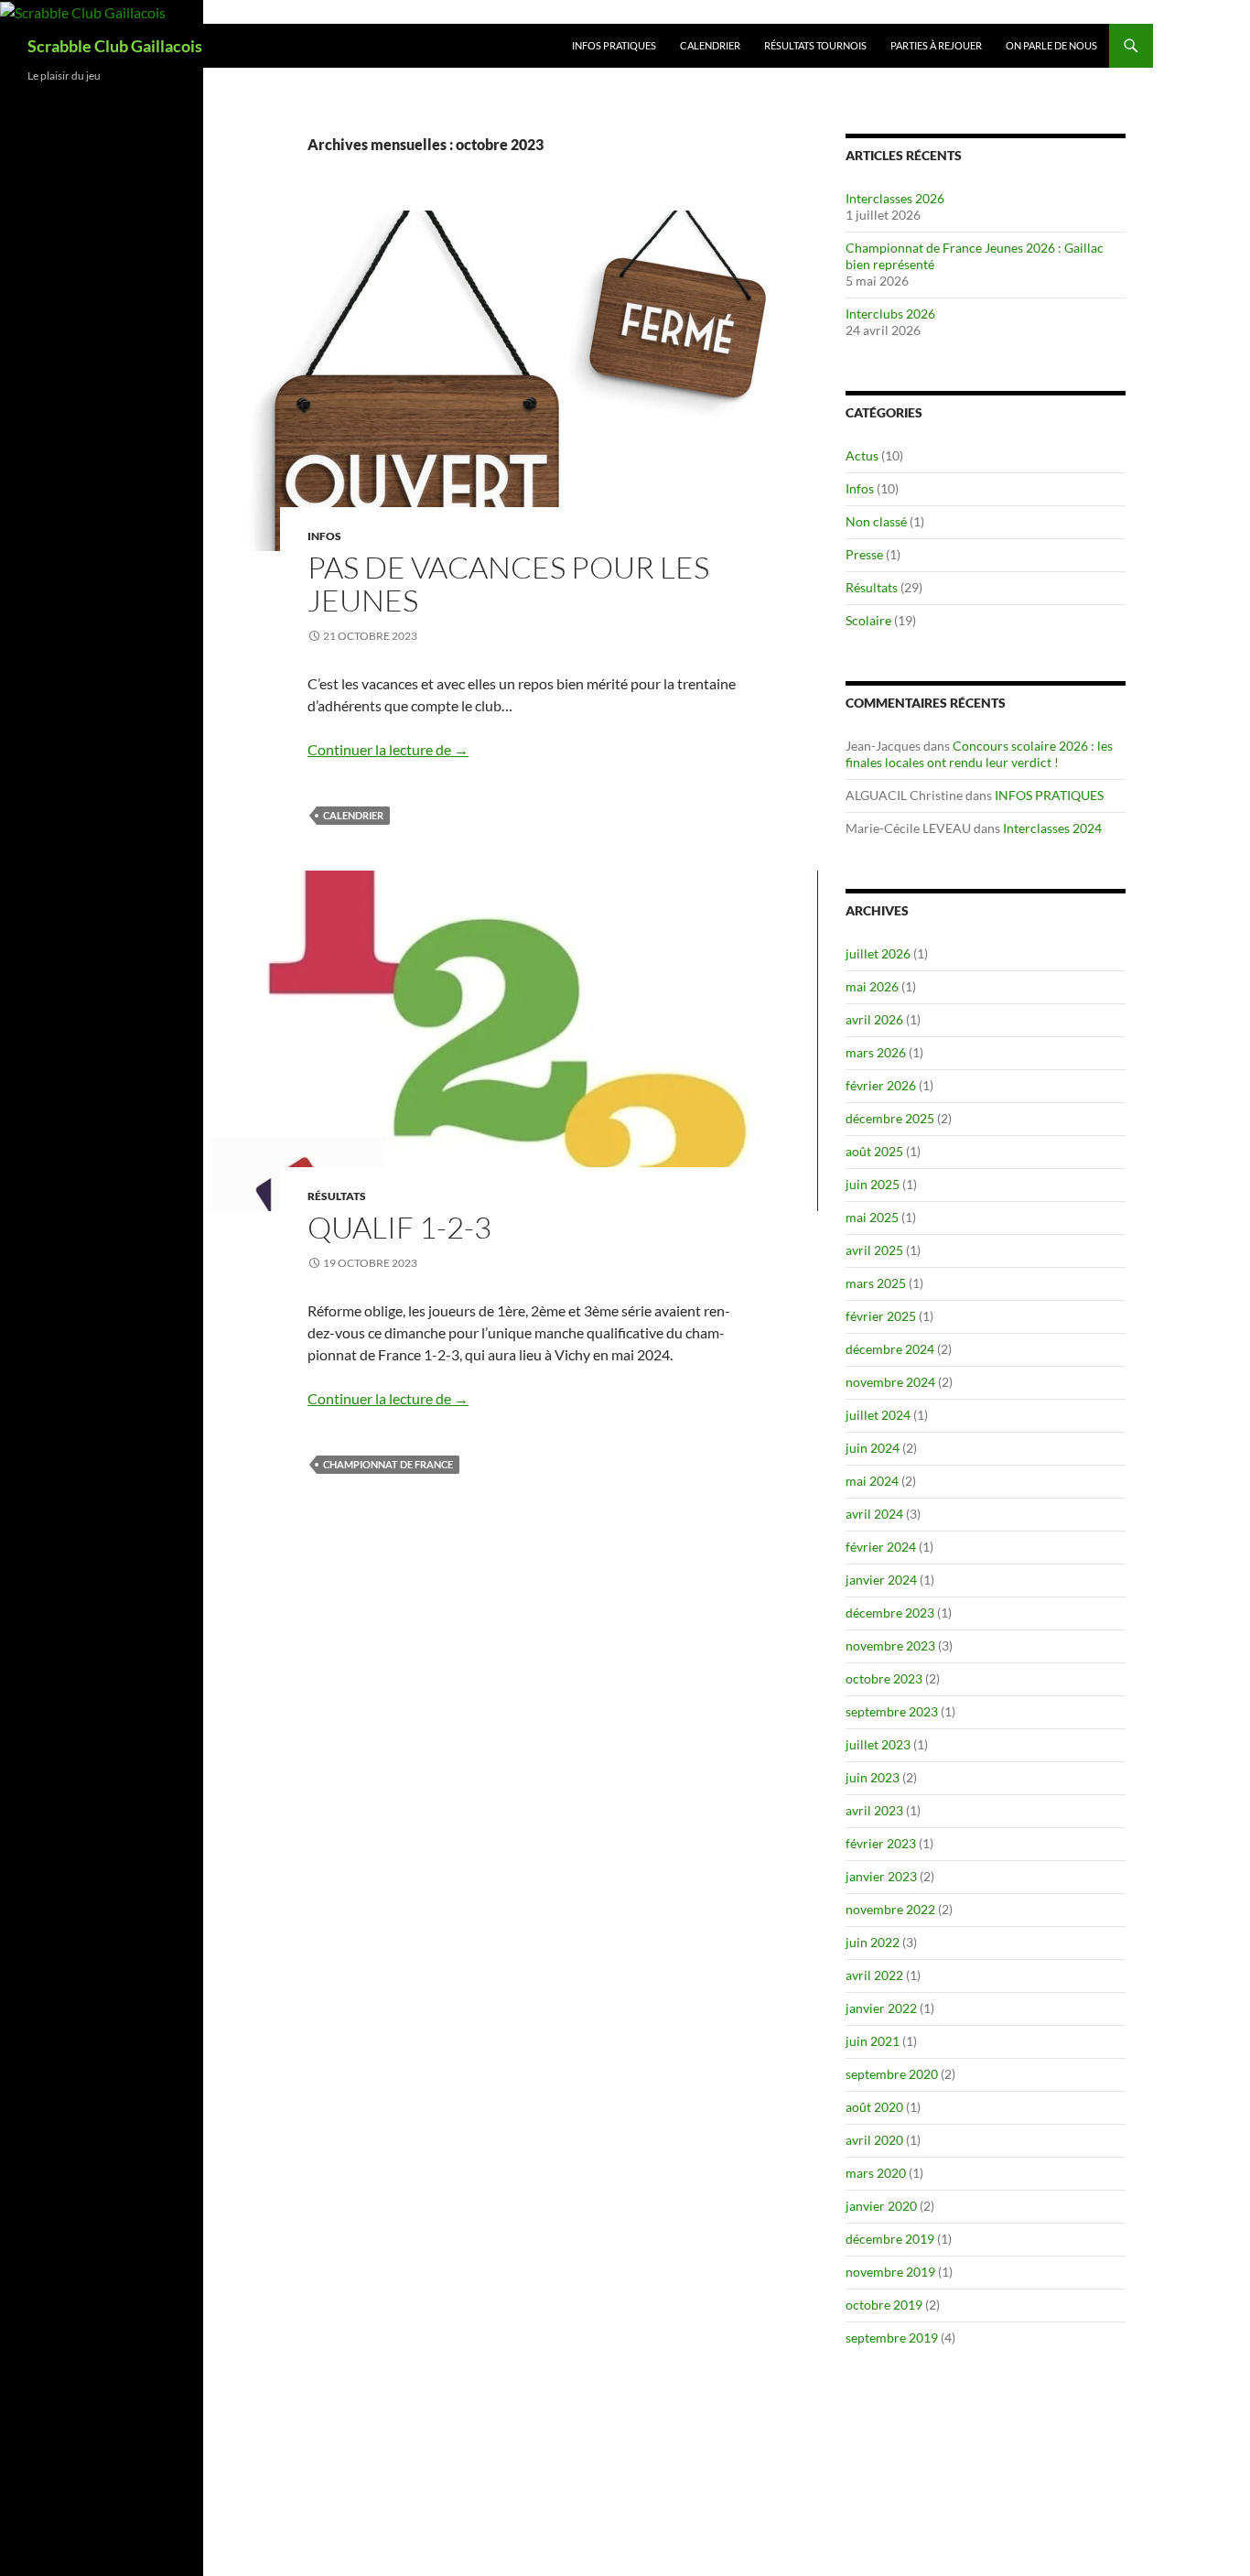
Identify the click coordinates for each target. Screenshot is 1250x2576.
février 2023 (881, 1843)
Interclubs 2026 (890, 314)
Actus (862, 455)
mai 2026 (872, 986)
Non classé (876, 521)
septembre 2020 (892, 2074)
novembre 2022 (890, 1909)
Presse (864, 554)
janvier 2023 (881, 1876)
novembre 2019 (890, 2272)
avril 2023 (874, 1810)
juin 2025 (873, 1184)
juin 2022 (873, 1942)
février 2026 (881, 1085)
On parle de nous (1051, 45)
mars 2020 (876, 2173)
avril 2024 (874, 1514)
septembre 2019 (892, 2338)
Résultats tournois (815, 45)
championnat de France (388, 1464)
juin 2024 (873, 1448)
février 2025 (881, 1316)
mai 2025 (872, 1217)
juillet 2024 (878, 1415)
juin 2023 (873, 1777)
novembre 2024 (890, 1382)
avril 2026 (874, 1019)
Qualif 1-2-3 (399, 1227)
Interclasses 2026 (895, 198)
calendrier (353, 815)
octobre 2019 (884, 2305)
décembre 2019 (890, 2239)
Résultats (337, 1196)
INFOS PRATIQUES (614, 45)
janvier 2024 (881, 1580)
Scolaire (868, 620)
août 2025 (874, 1151)
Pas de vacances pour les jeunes (508, 584)
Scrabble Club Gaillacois (115, 46)
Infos (324, 536)
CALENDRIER (710, 45)
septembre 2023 (892, 1711)
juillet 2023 (878, 1744)
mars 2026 (876, 1052)
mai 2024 (872, 1481)
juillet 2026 (878, 953)
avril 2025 (874, 1250)
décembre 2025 (890, 1118)
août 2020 (874, 2107)
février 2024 (881, 1547)
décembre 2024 (890, 1349)
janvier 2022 (881, 2008)
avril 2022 (874, 1975)
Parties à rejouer (936, 45)
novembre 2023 (890, 1645)
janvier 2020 (881, 2206)
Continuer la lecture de (388, 749)
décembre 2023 (890, 1613)
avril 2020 (874, 2140)
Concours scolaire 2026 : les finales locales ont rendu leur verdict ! (979, 754)
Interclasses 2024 (1052, 828)
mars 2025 (876, 1283)
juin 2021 (873, 2041)
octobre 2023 (884, 1678)
